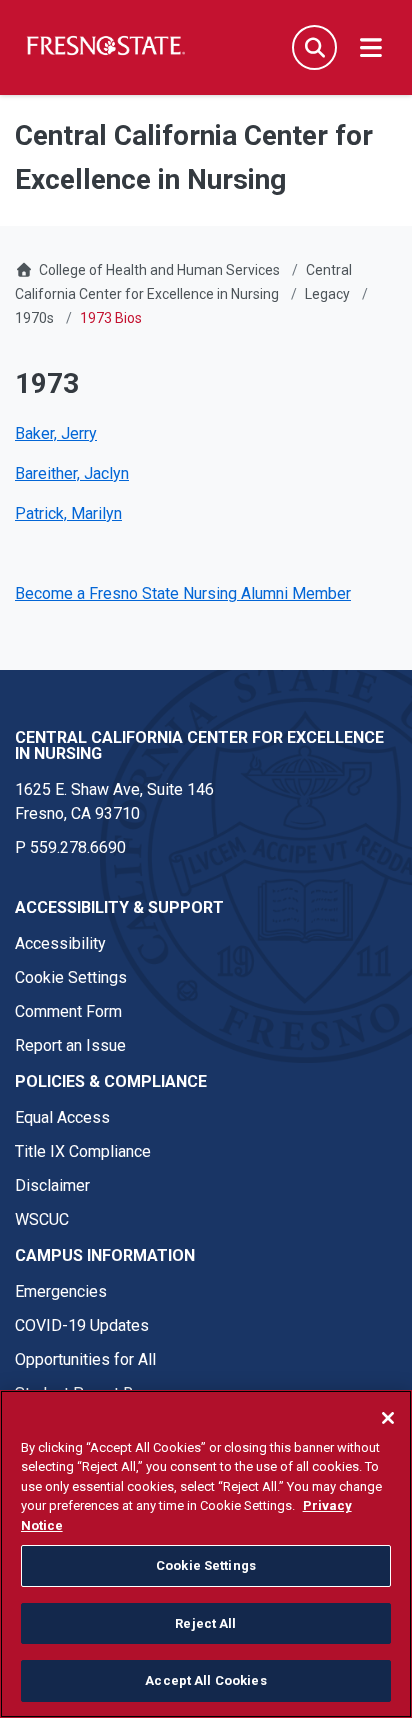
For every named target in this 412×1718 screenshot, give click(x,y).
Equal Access (62, 1117)
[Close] (388, 1418)
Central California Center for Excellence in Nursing (199, 745)
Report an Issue (70, 1045)
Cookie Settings (71, 977)
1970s (34, 318)
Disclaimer (52, 1185)
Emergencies (61, 1291)
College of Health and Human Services (159, 270)
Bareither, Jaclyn (72, 473)
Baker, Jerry (56, 433)
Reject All (205, 1623)
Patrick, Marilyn (68, 513)
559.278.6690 (78, 847)
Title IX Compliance (83, 1151)
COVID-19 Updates (82, 1325)
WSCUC (42, 1219)
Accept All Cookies (205, 1680)
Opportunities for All (85, 1359)
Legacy (327, 294)
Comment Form (68, 1011)
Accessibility (60, 943)
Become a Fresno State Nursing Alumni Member (183, 593)
